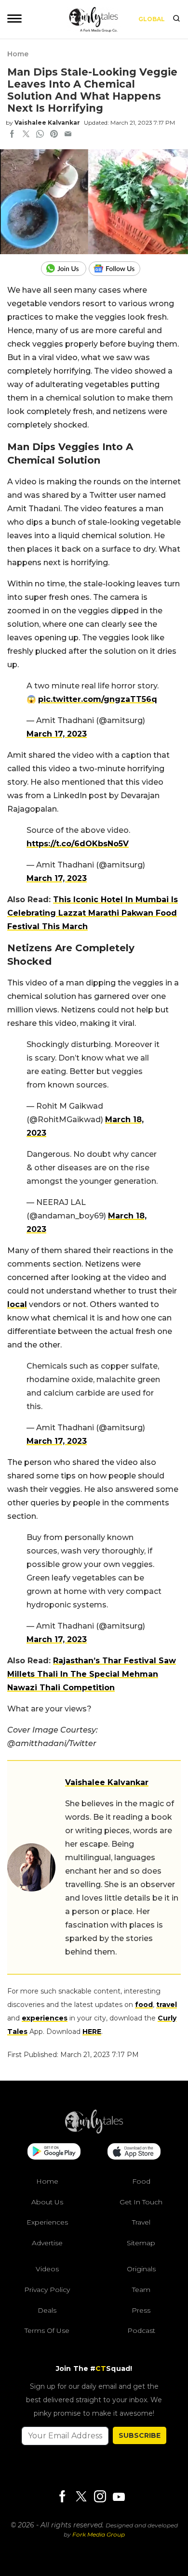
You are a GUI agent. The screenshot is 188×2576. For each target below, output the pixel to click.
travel (167, 2005)
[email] (68, 135)
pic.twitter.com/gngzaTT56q (98, 699)
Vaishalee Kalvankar (47, 123)
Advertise (47, 2243)
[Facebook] (62, 2497)
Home (18, 54)
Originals (141, 2269)
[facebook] (12, 135)
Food (141, 2181)
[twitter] (26, 135)
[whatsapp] (40, 135)
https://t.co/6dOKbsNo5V (78, 844)
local (17, 1304)
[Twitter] (81, 2497)
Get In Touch (141, 2201)
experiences (45, 2018)
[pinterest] (54, 135)
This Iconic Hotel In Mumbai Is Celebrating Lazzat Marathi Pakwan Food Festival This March (93, 913)
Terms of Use (47, 2330)
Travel (141, 2222)
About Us (47, 2201)
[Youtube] (119, 2497)
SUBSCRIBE (140, 2435)
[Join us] (65, 269)
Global (152, 19)
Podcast (141, 2330)
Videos (47, 2269)
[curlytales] (94, 2131)
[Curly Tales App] (54, 2152)
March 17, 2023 (57, 734)
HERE (92, 2032)
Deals (47, 2310)
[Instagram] (100, 2497)
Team (141, 2290)
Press (141, 2310)
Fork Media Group (99, 2534)
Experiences (47, 2222)
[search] (176, 19)
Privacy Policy (47, 2290)
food (144, 2005)
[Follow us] (118, 269)
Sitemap (141, 2243)
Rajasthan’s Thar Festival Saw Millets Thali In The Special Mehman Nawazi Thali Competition (92, 1674)
